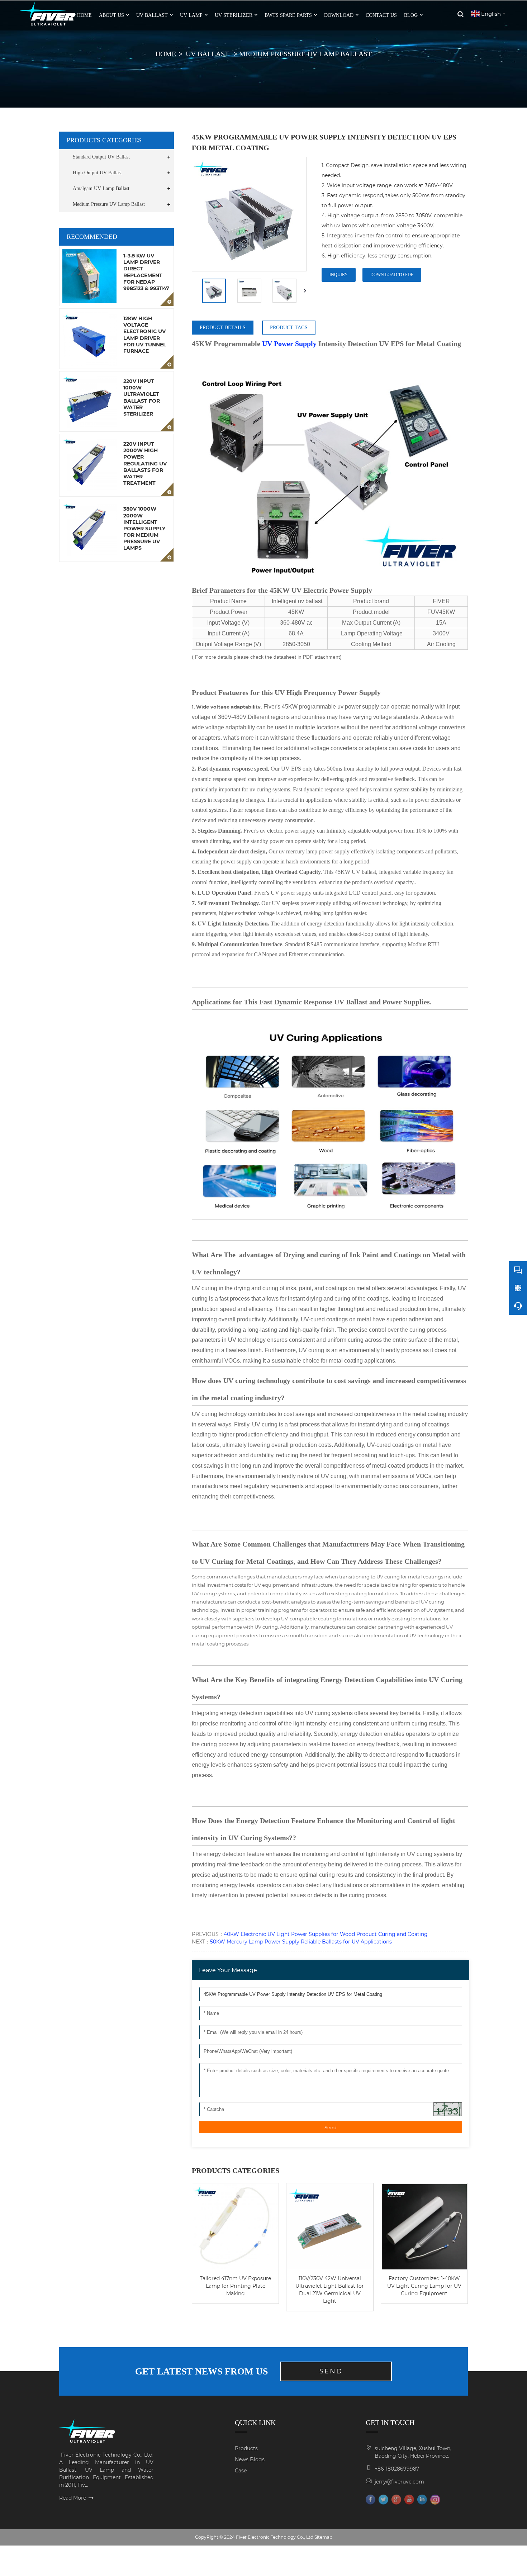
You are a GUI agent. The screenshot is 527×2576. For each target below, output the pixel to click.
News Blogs (250, 2459)
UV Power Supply (289, 344)
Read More (73, 2498)
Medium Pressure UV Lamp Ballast (305, 54)
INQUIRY (339, 275)
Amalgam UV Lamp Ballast (101, 188)
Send (331, 2127)
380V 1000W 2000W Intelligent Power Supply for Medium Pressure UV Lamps (144, 528)
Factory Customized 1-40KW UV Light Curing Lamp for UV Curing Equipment (424, 2286)
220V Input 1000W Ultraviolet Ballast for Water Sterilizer (142, 397)
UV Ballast (152, 15)
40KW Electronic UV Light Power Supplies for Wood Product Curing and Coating (326, 1934)
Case (241, 2471)
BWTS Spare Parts (288, 15)
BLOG (411, 15)
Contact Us (381, 15)
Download (339, 15)
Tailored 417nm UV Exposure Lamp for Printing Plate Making (235, 2286)
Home (166, 54)
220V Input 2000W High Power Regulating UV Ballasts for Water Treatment (145, 463)
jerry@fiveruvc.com (399, 2482)
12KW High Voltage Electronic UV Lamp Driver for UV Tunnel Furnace (145, 335)
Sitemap (323, 2537)
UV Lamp (191, 15)
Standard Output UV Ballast (101, 157)
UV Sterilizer (234, 15)
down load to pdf (392, 275)
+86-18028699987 (397, 2469)
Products (246, 2448)
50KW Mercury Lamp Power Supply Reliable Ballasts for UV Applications (301, 1942)
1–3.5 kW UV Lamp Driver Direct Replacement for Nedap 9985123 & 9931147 (146, 272)
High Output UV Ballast (97, 173)
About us (111, 15)
